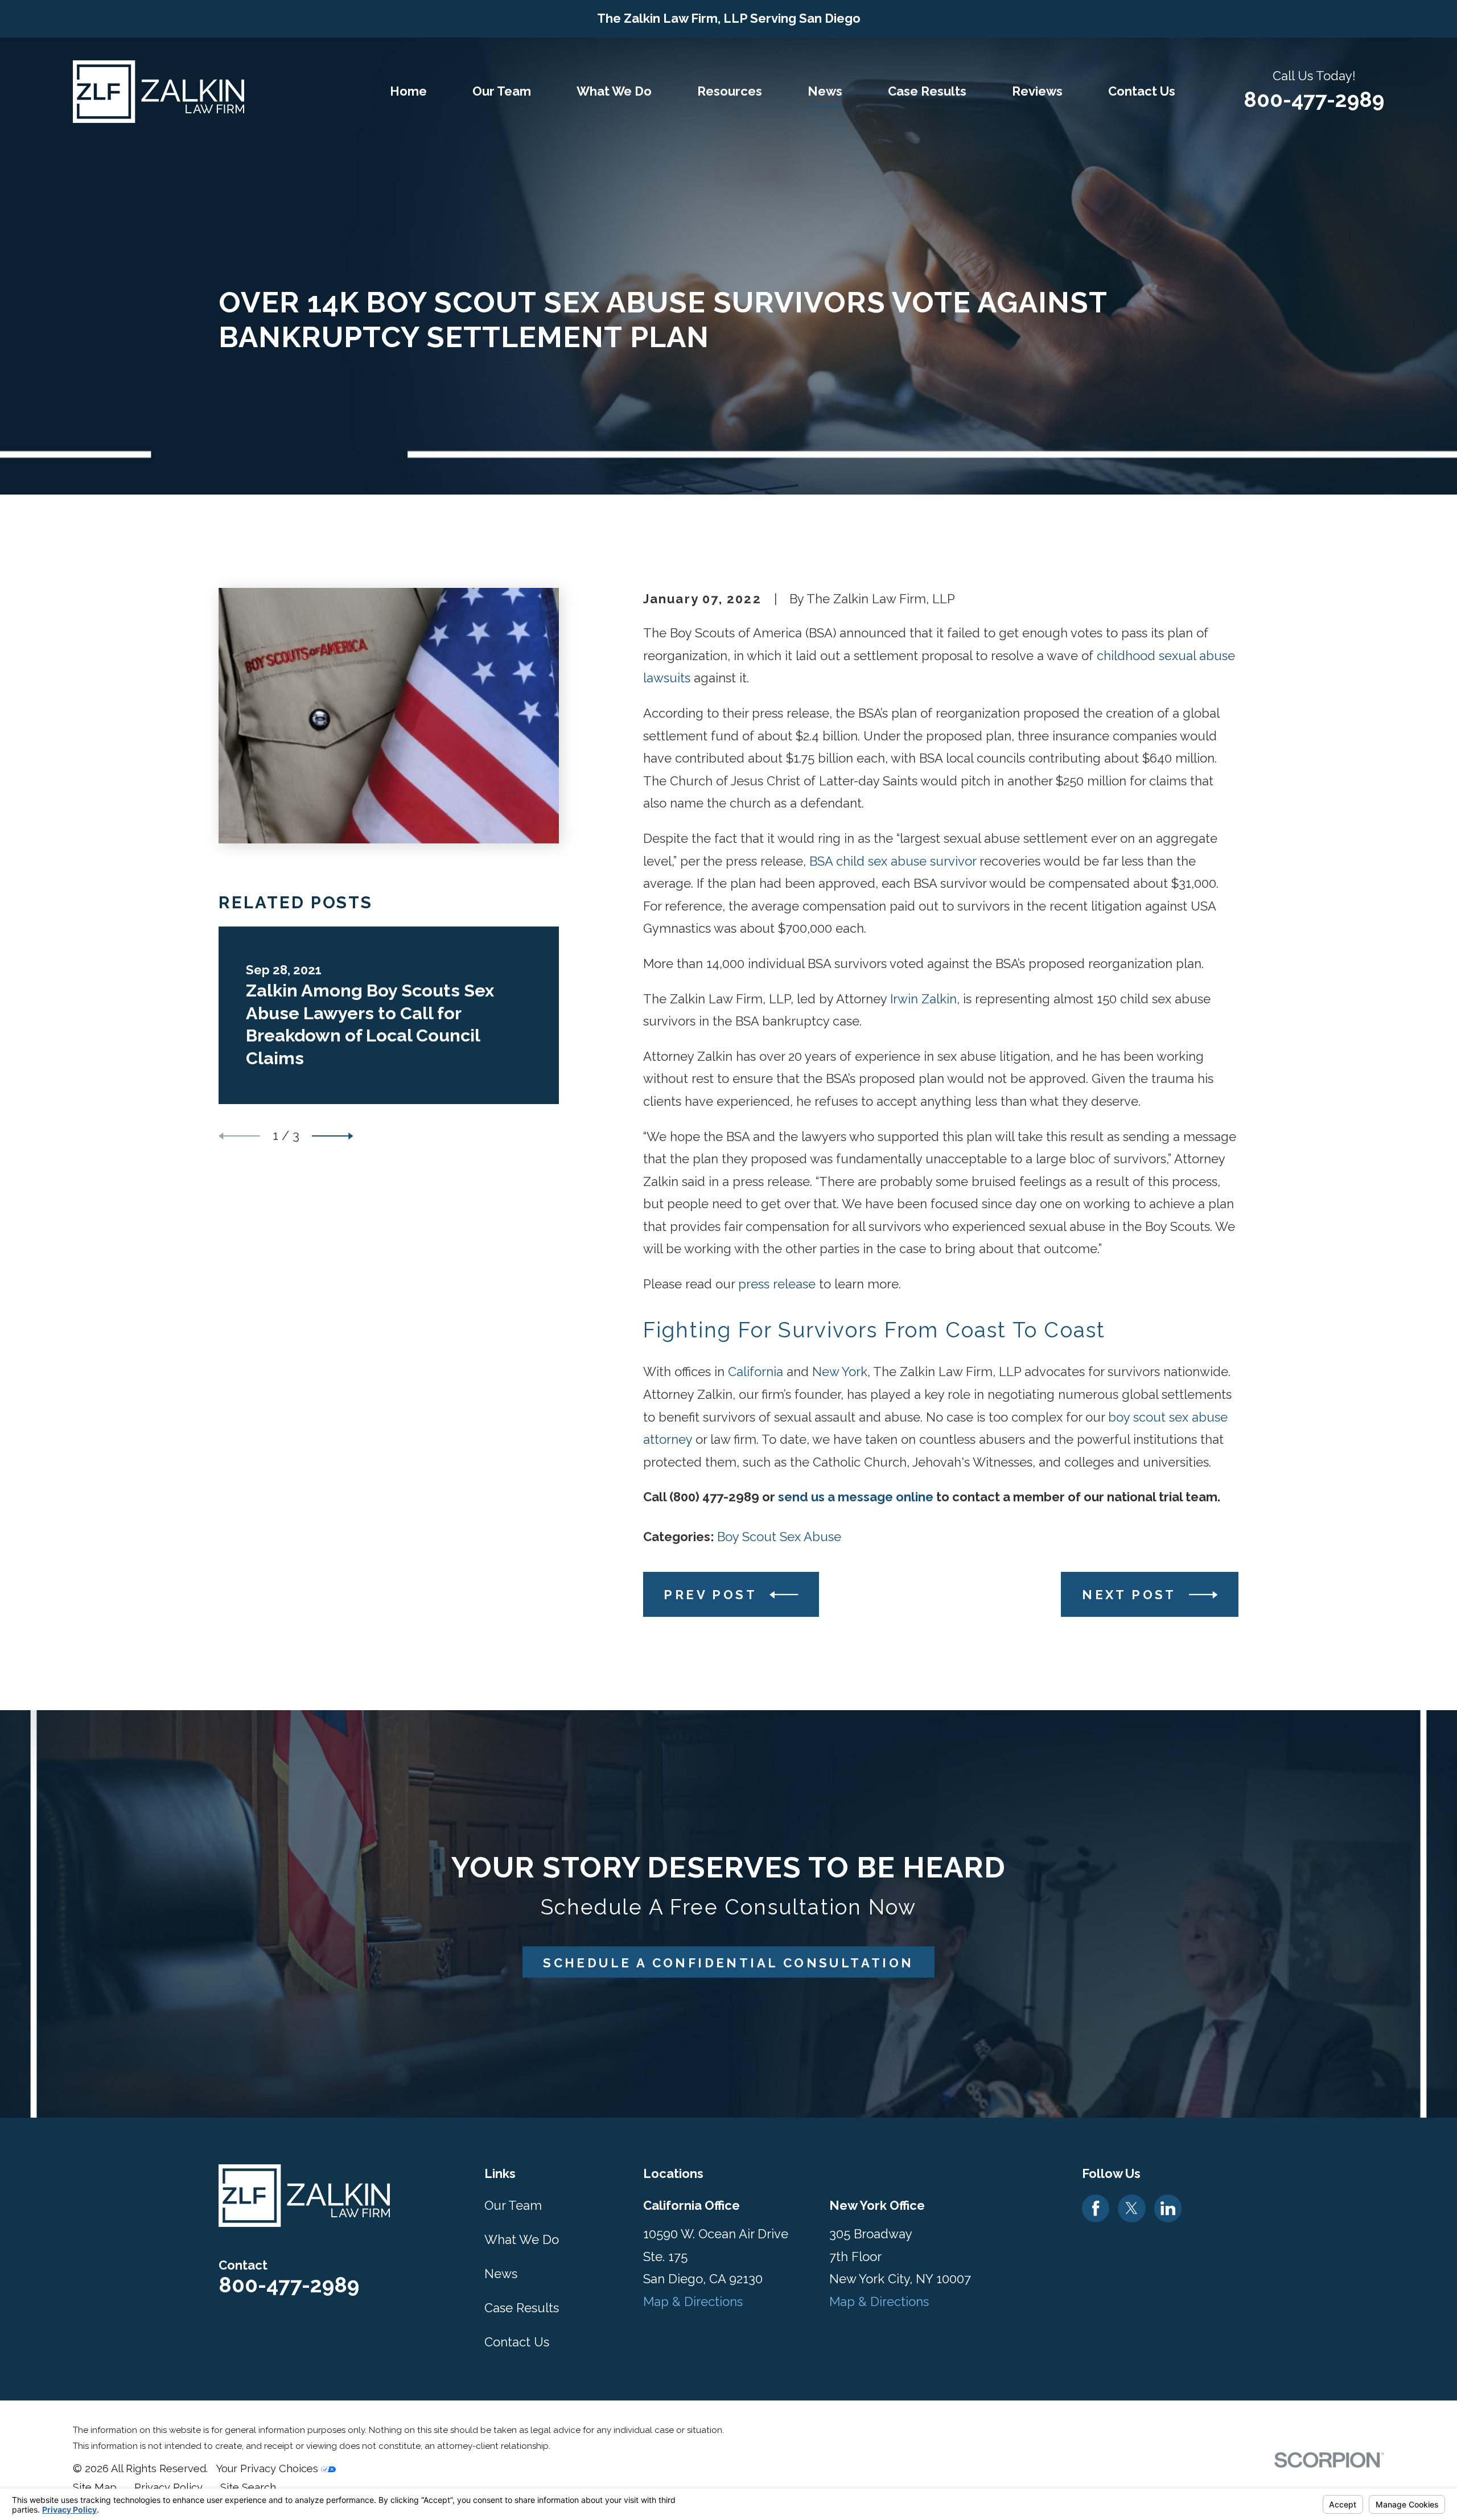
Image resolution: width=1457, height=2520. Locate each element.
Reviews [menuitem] (1037, 91)
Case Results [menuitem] (927, 91)
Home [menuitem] (408, 91)
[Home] (159, 92)
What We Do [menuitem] (614, 91)
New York (840, 1372)
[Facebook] (1096, 2208)
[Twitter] (1131, 2208)
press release (777, 1284)
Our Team (513, 2205)
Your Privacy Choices (268, 2468)
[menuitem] (95, 2488)
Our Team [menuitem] (502, 91)
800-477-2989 (1314, 100)
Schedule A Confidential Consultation (728, 1963)
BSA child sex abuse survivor (893, 861)
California (756, 1372)
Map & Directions (693, 2301)
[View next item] (333, 1136)
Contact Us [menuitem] (1142, 91)
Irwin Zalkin (923, 999)
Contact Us (517, 2342)
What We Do (522, 2239)
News (501, 2274)
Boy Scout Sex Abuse (779, 1537)
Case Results (522, 2308)
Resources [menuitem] (730, 91)
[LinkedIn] (1168, 2208)
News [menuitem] (825, 91)
